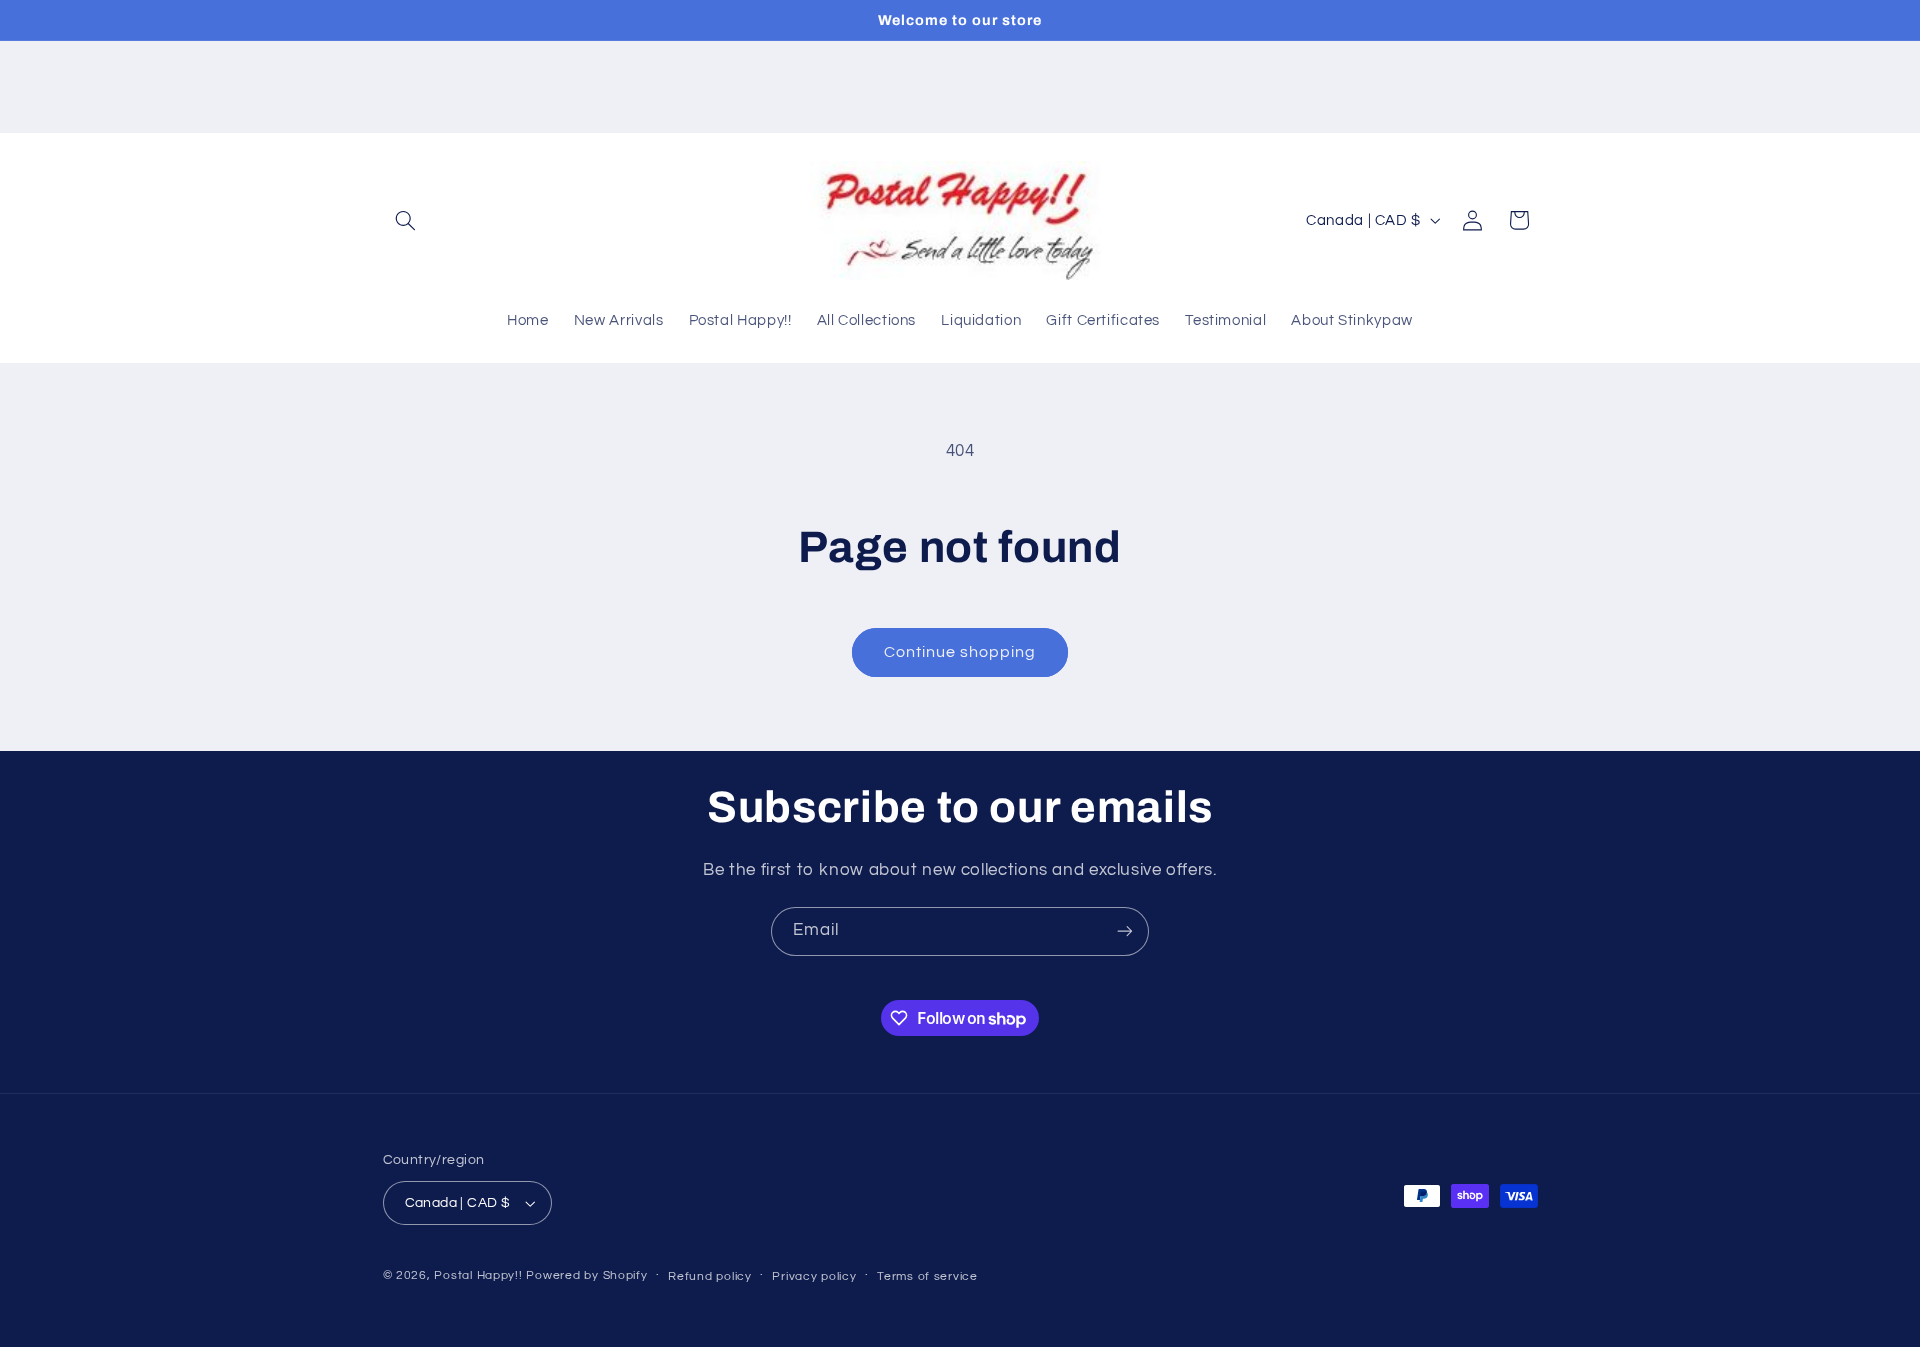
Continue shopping (960, 652)
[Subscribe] (1125, 931)
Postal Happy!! (478, 1275)
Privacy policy (814, 1276)
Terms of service (927, 1276)
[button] (406, 220)
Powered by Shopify (586, 1275)
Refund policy (710, 1276)
